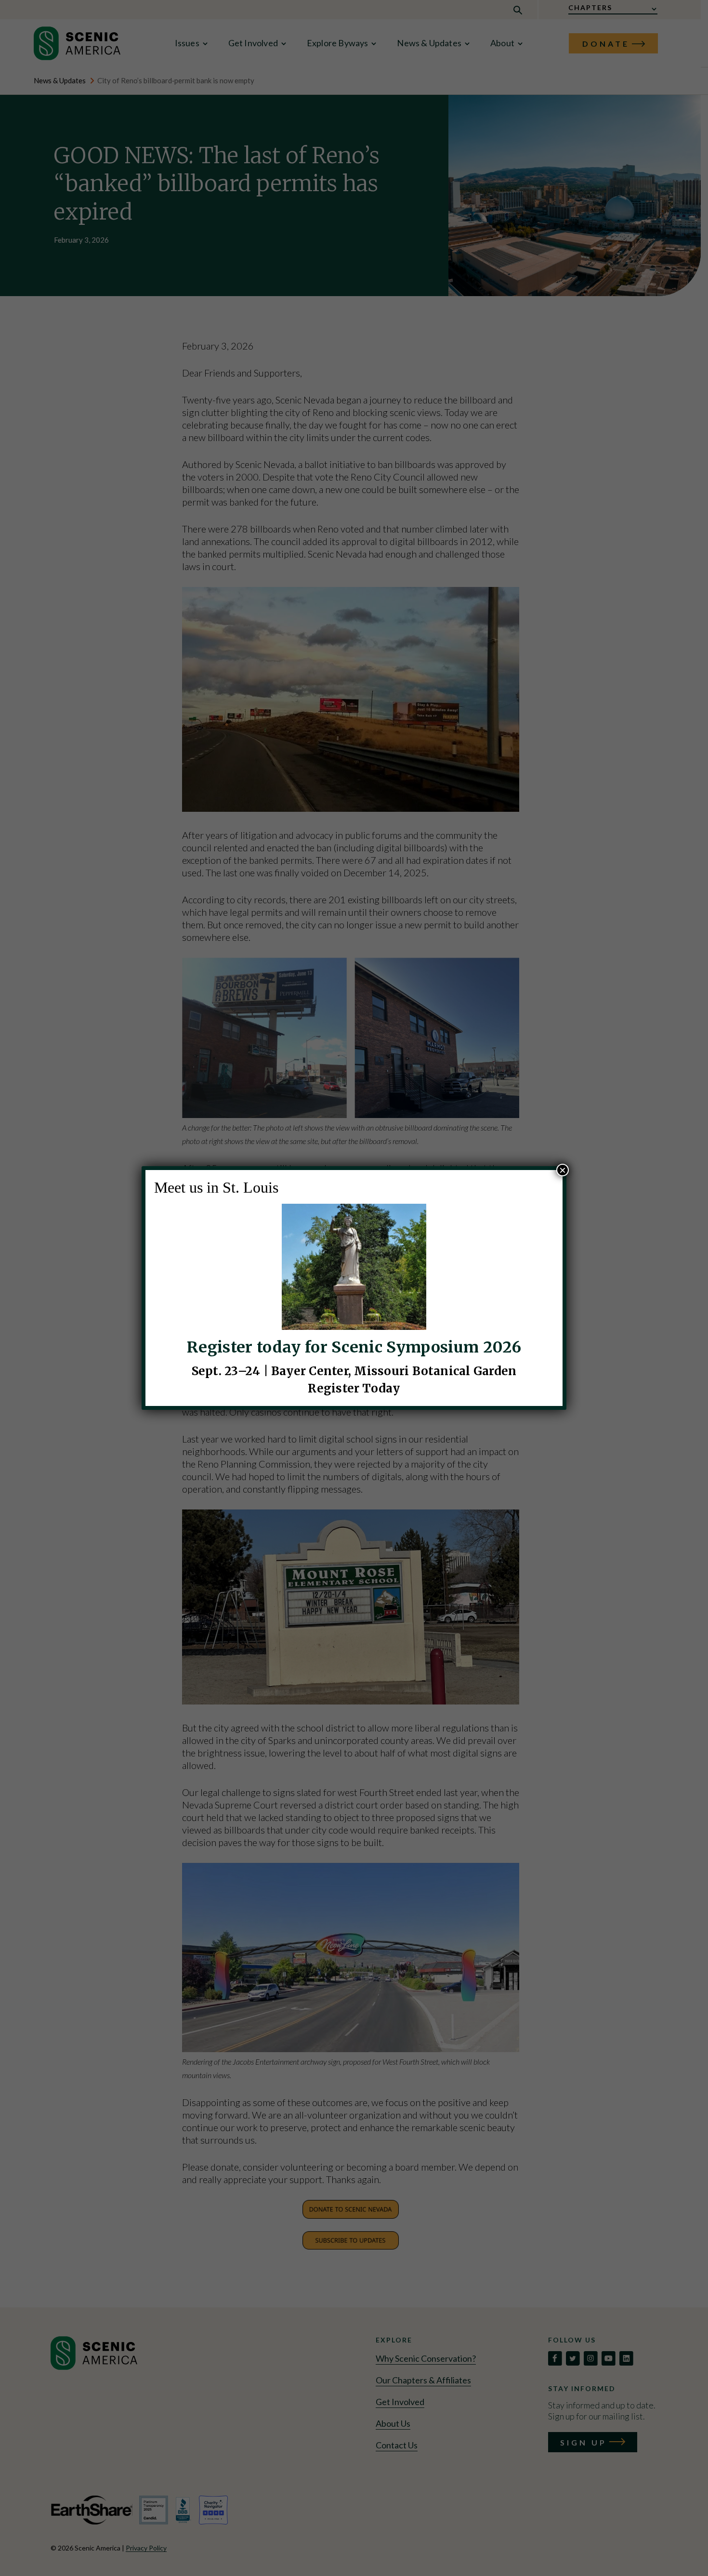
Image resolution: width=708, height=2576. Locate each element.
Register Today (354, 1388)
